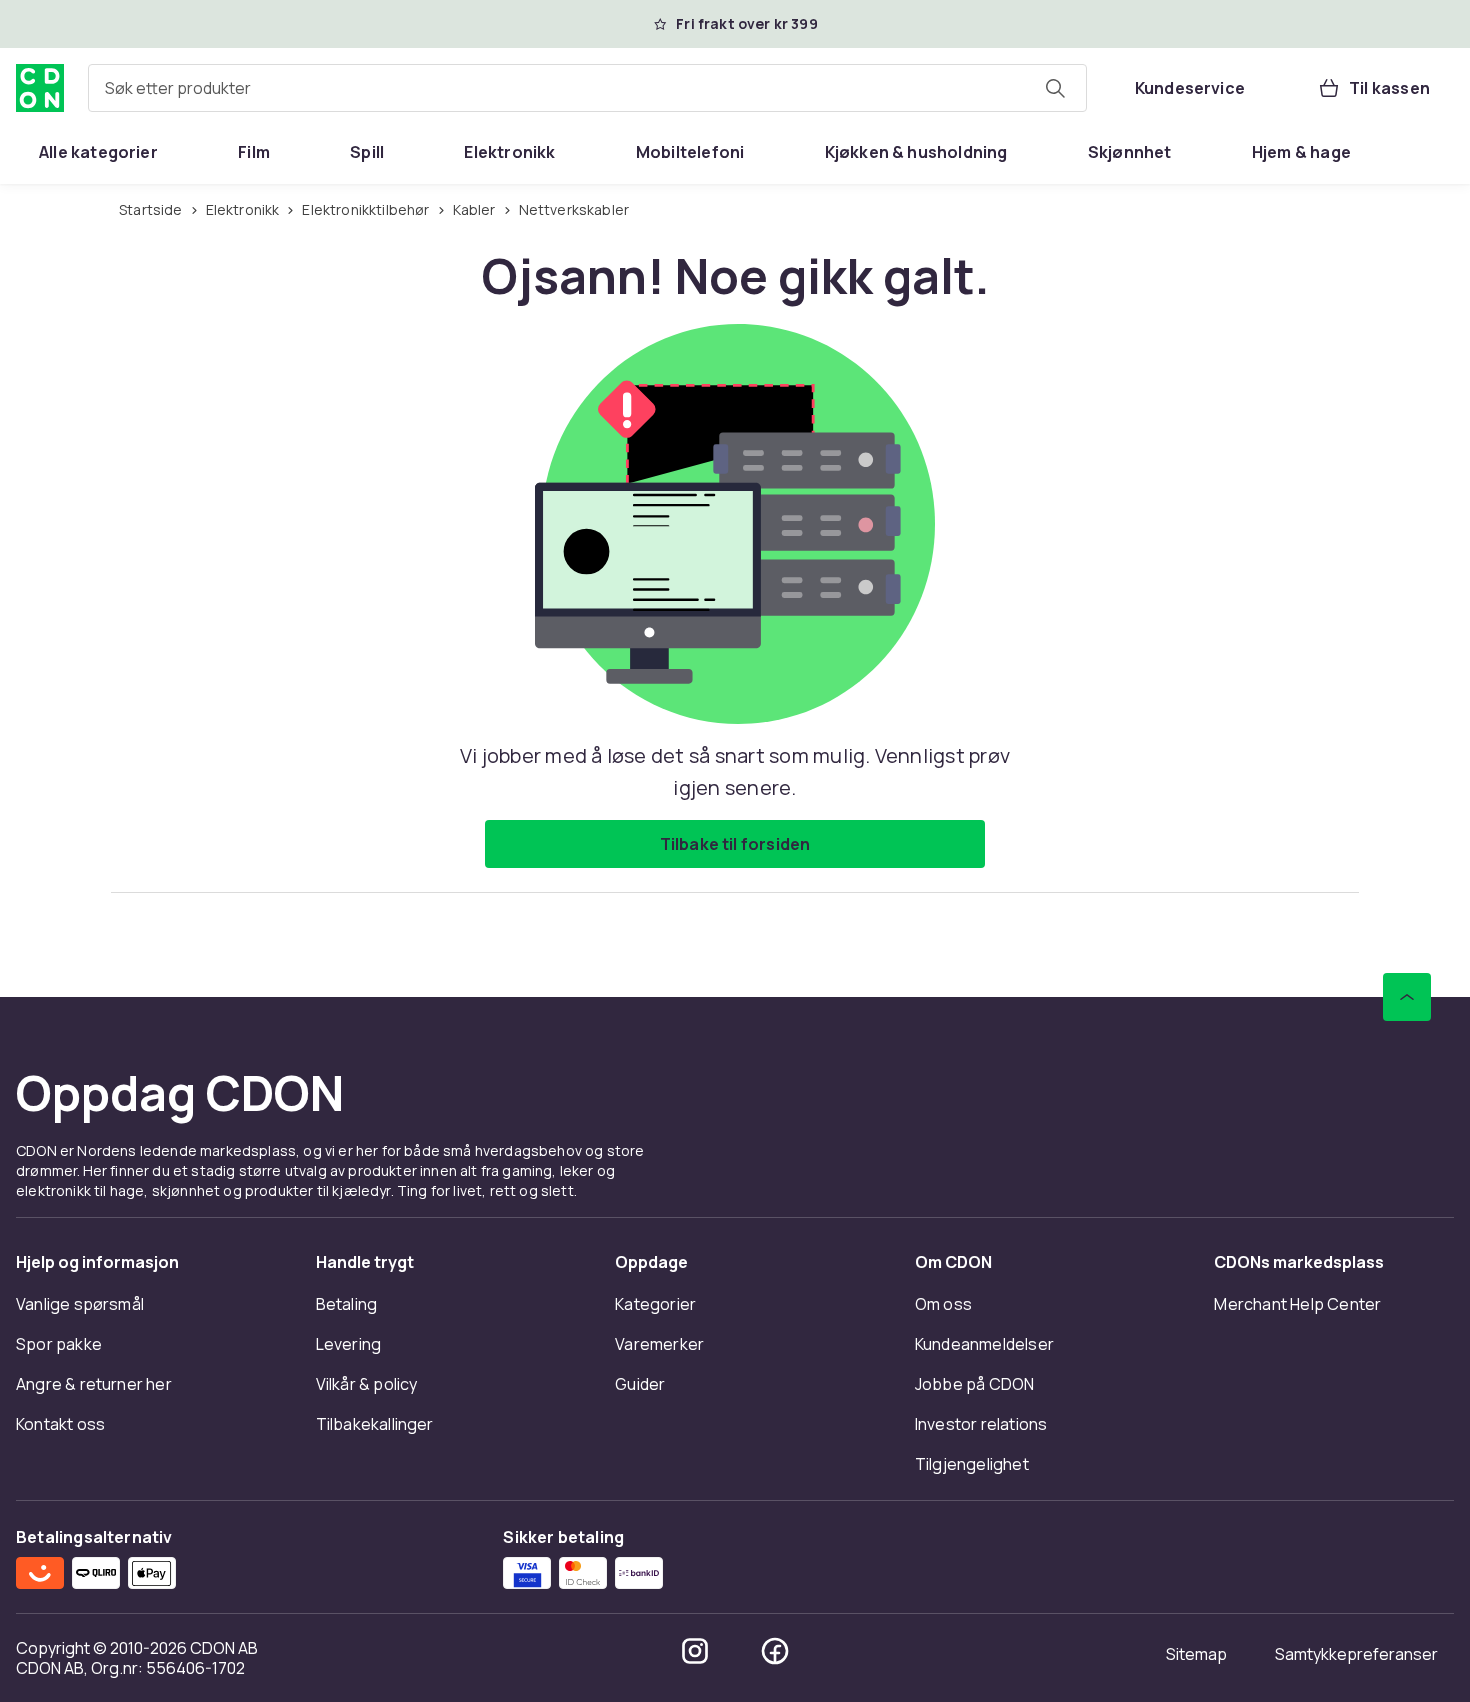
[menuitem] (98, 152)
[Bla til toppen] (1407, 997)
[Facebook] (775, 1651)
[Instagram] (695, 1651)
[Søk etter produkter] (1055, 88)
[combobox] (587, 88)
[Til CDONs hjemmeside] (40, 88)
